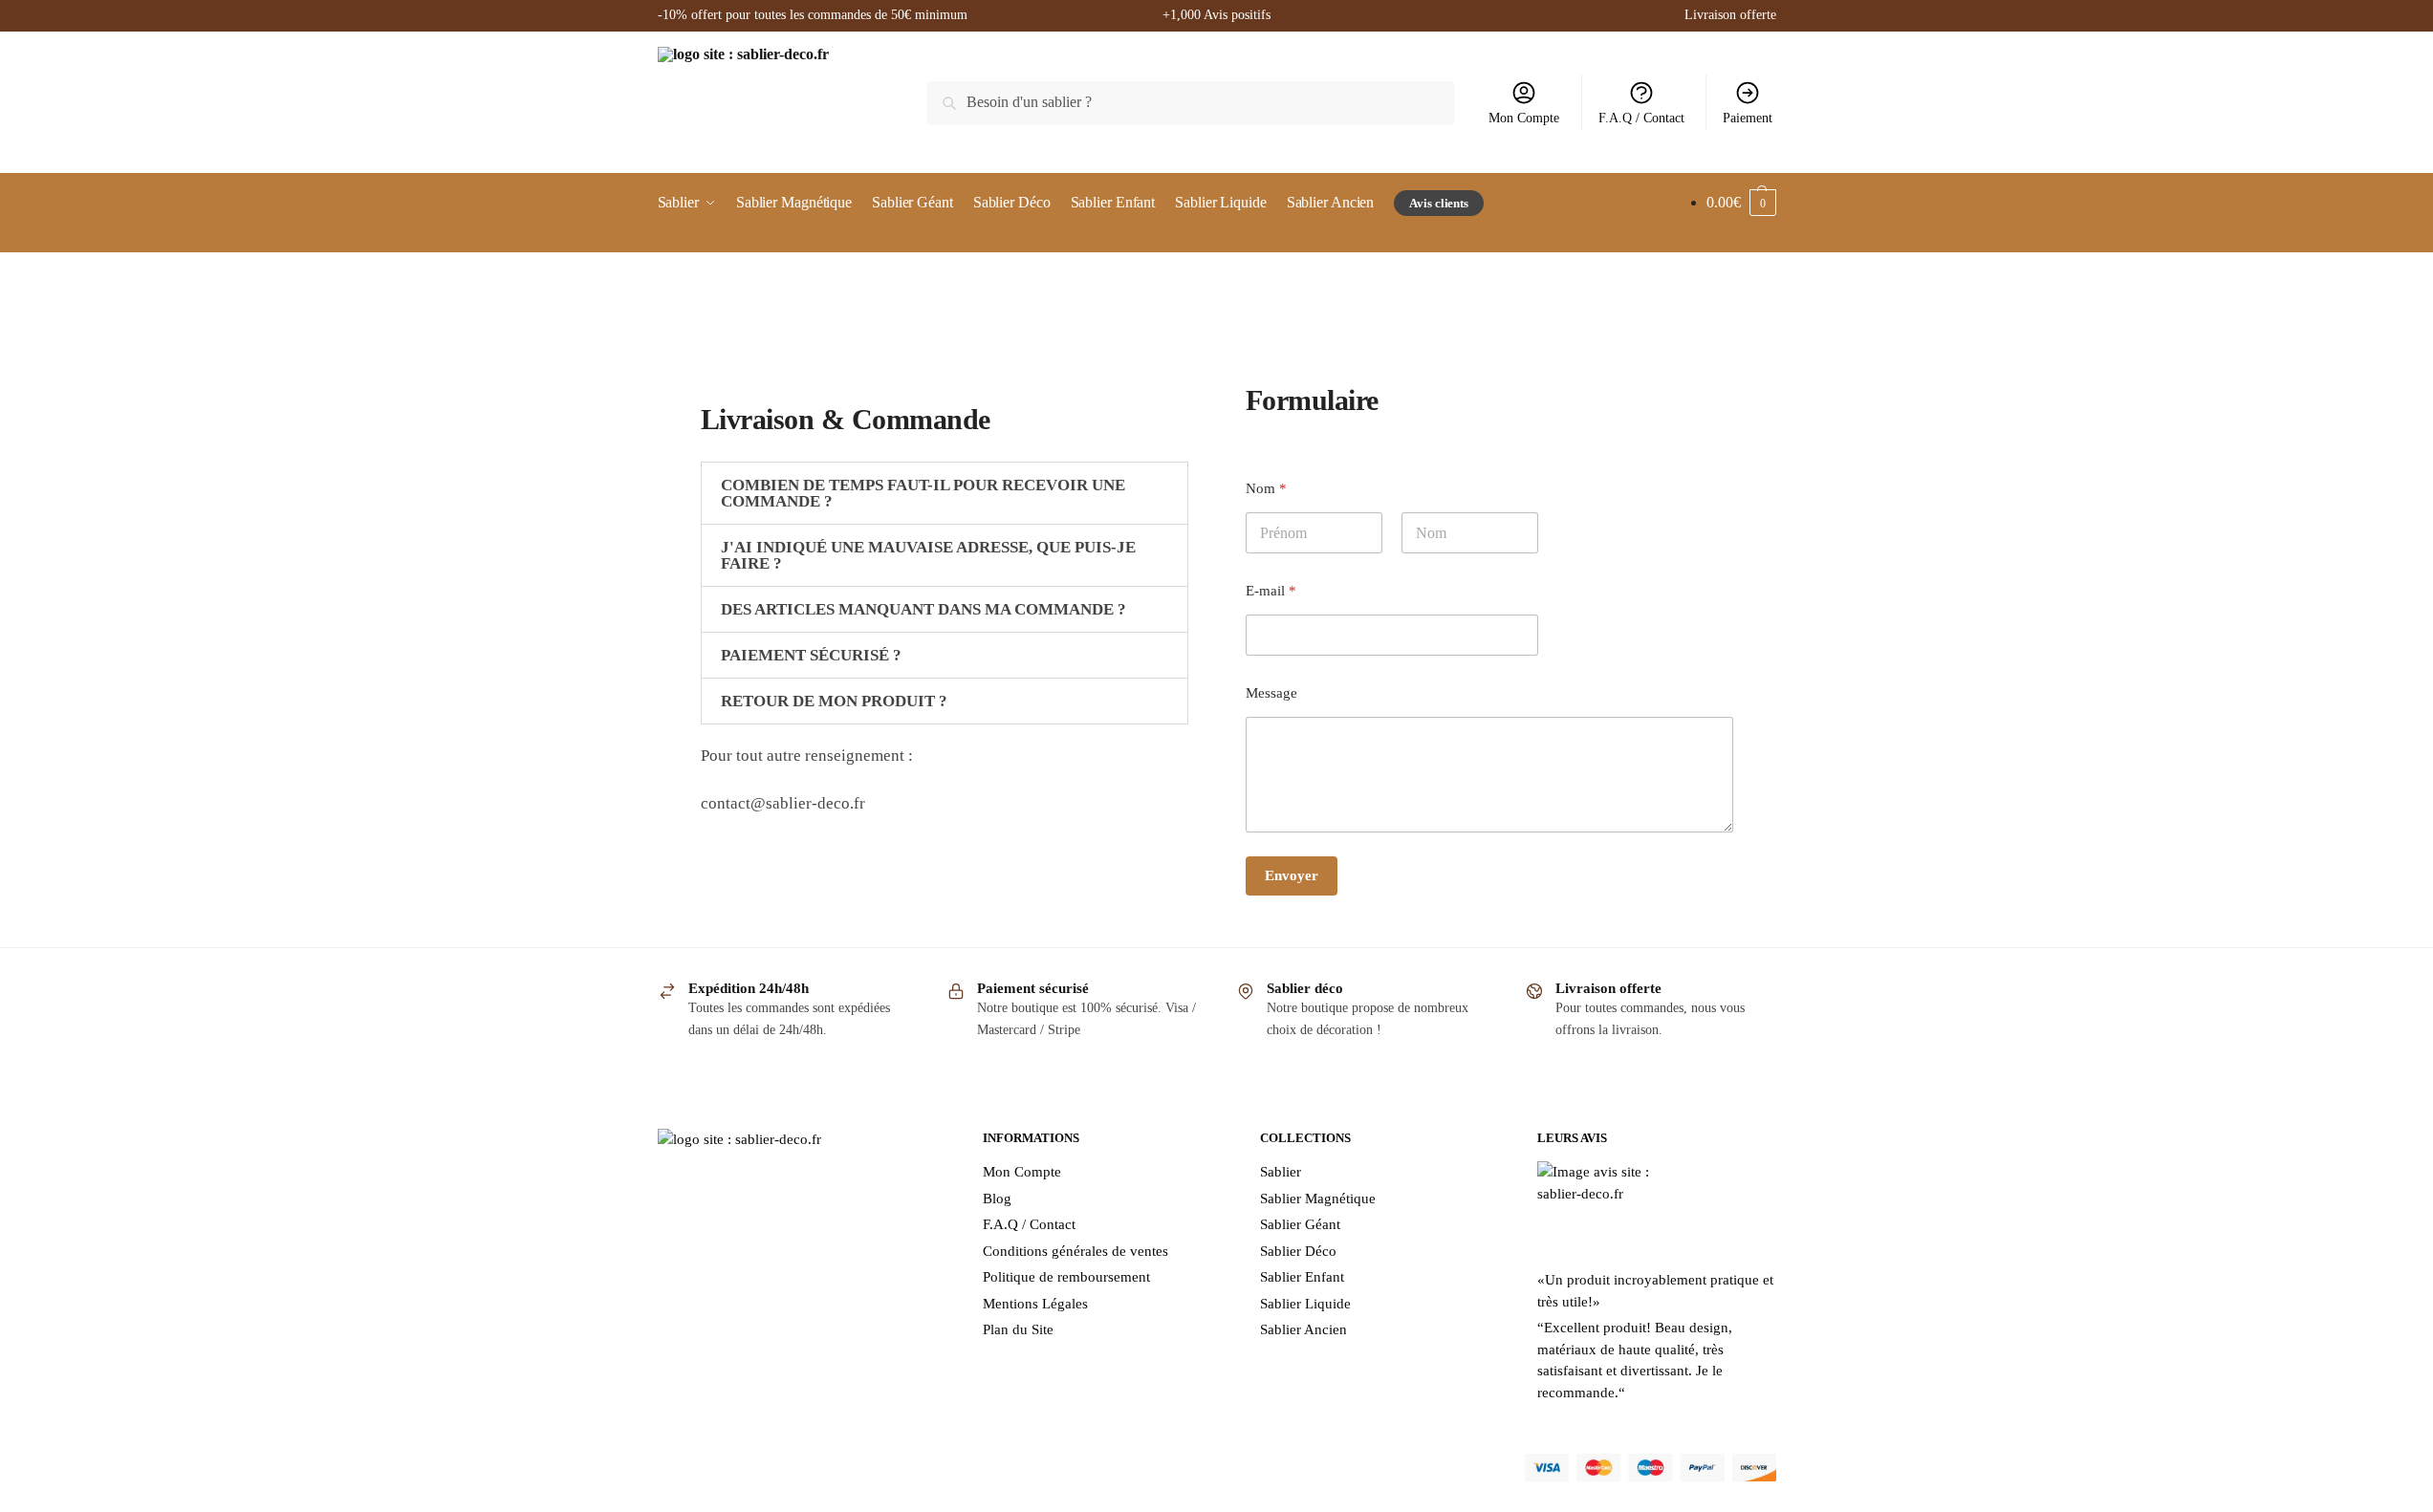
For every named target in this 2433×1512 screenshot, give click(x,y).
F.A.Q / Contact (1641, 118)
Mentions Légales (1035, 1304)
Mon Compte (1524, 118)
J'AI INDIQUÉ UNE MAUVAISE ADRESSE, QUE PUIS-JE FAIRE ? (928, 555)
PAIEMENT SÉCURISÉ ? (811, 655)
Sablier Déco (1298, 1251)
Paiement (1748, 118)
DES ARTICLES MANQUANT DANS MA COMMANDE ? (923, 609)
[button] (945, 493)
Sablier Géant (1300, 1224)
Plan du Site (1018, 1329)
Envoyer (1292, 875)
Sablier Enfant (1302, 1277)
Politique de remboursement (1066, 1277)
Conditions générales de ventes (1075, 1251)
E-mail (1271, 591)
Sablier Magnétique (1318, 1199)
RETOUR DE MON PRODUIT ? (834, 701)
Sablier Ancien (1303, 1329)
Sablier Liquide (1305, 1304)
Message (1271, 693)
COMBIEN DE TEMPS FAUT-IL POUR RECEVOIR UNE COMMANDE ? (923, 493)
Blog (997, 1199)
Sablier (1281, 1172)
